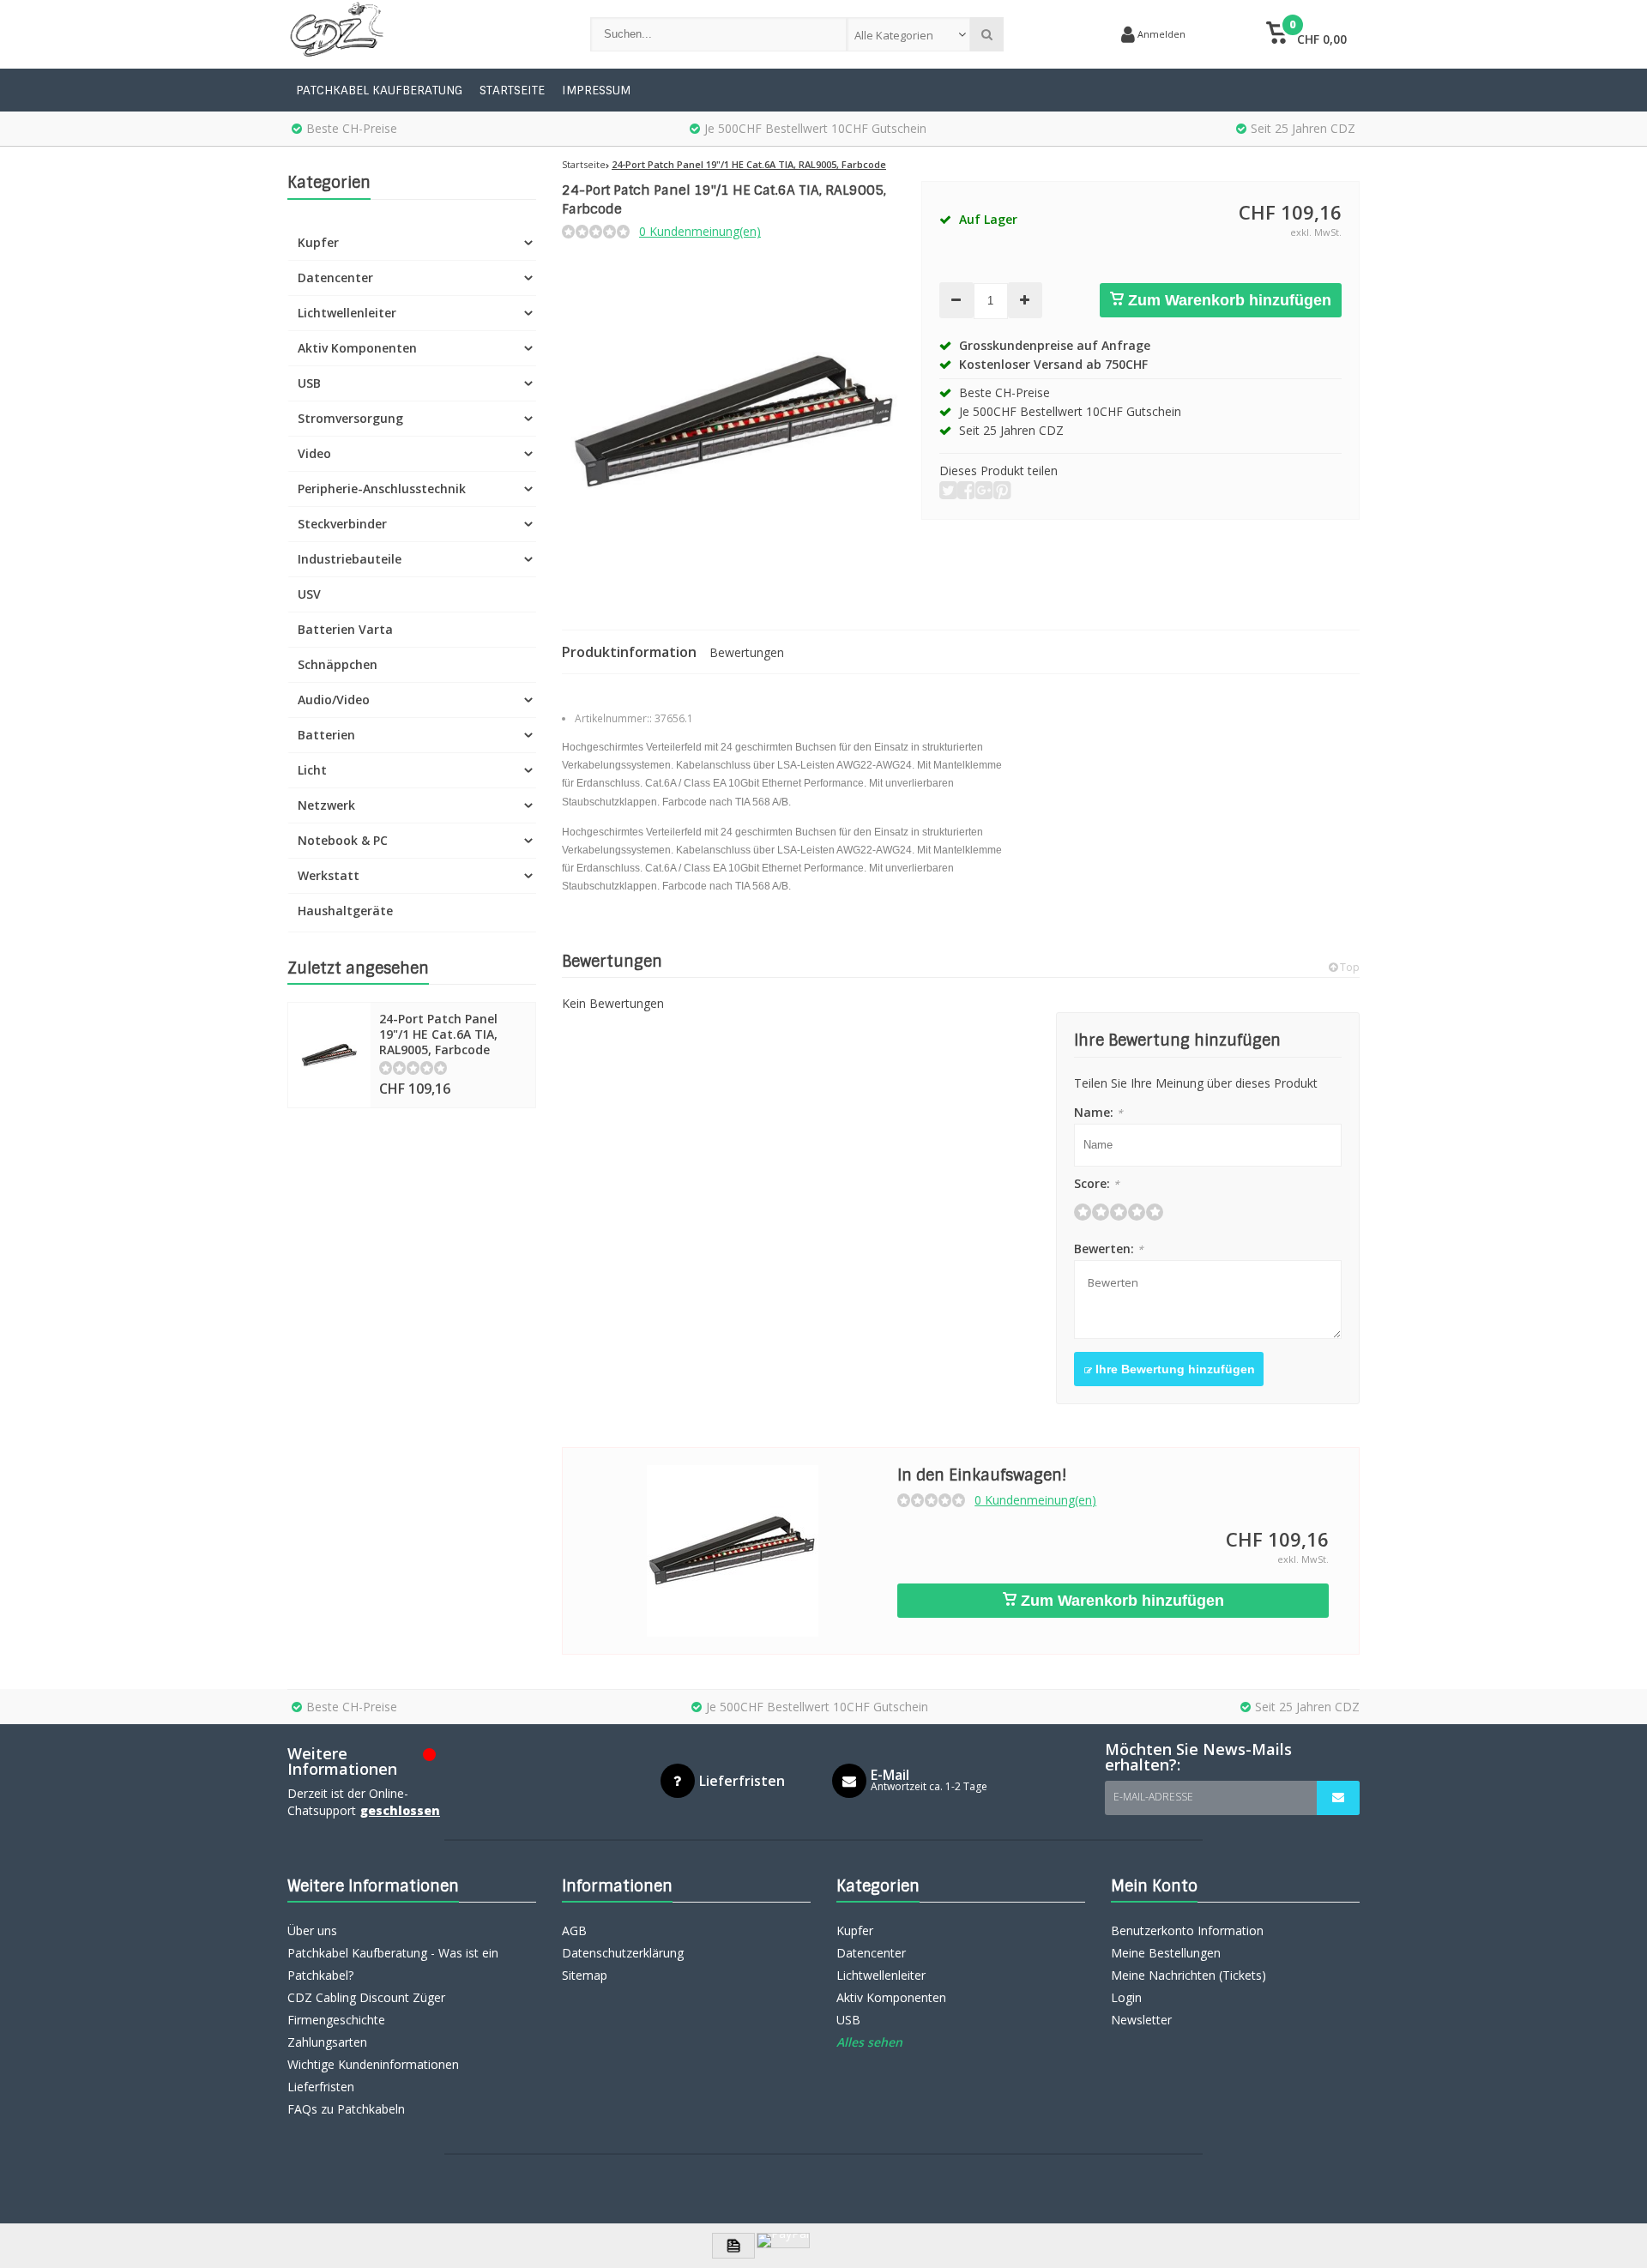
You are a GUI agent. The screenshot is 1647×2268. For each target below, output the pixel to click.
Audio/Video (334, 700)
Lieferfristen (321, 2087)
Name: (1098, 1112)
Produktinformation (629, 652)
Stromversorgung (350, 418)
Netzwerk (326, 805)
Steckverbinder (342, 524)
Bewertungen (747, 652)
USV (309, 594)
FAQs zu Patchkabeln (346, 2109)
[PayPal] (783, 2241)
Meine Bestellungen (1166, 1953)
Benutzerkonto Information (1187, 1930)
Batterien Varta (345, 629)
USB (309, 383)
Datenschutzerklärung (623, 1953)
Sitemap (585, 1975)
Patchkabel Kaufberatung (379, 90)
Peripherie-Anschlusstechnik (382, 489)
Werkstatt (329, 875)
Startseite (512, 90)
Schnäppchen (338, 664)
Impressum (596, 90)
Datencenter (335, 277)
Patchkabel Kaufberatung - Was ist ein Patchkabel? (393, 1964)
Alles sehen (869, 2042)
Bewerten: (1109, 1249)
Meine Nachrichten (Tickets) (1188, 1975)
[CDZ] (422, 34)
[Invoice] (733, 2246)
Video (314, 453)
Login (1126, 1997)
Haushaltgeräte (345, 911)
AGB (574, 1930)
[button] (1306, 34)
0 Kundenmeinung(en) (700, 231)
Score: (1097, 1183)
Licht (312, 770)
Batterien (326, 735)
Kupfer (318, 242)
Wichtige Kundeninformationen (373, 2064)
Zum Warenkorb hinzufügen (1228, 300)
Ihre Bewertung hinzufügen (1173, 1369)
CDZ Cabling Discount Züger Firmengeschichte (366, 2009)
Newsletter (1141, 2020)
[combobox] (909, 34)
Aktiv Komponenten (357, 348)
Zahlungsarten (327, 2042)
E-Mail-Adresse (1153, 1797)
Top (1348, 967)
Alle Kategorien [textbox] (894, 35)
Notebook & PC (343, 840)
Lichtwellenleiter (347, 313)
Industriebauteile (350, 559)
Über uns (312, 1930)
